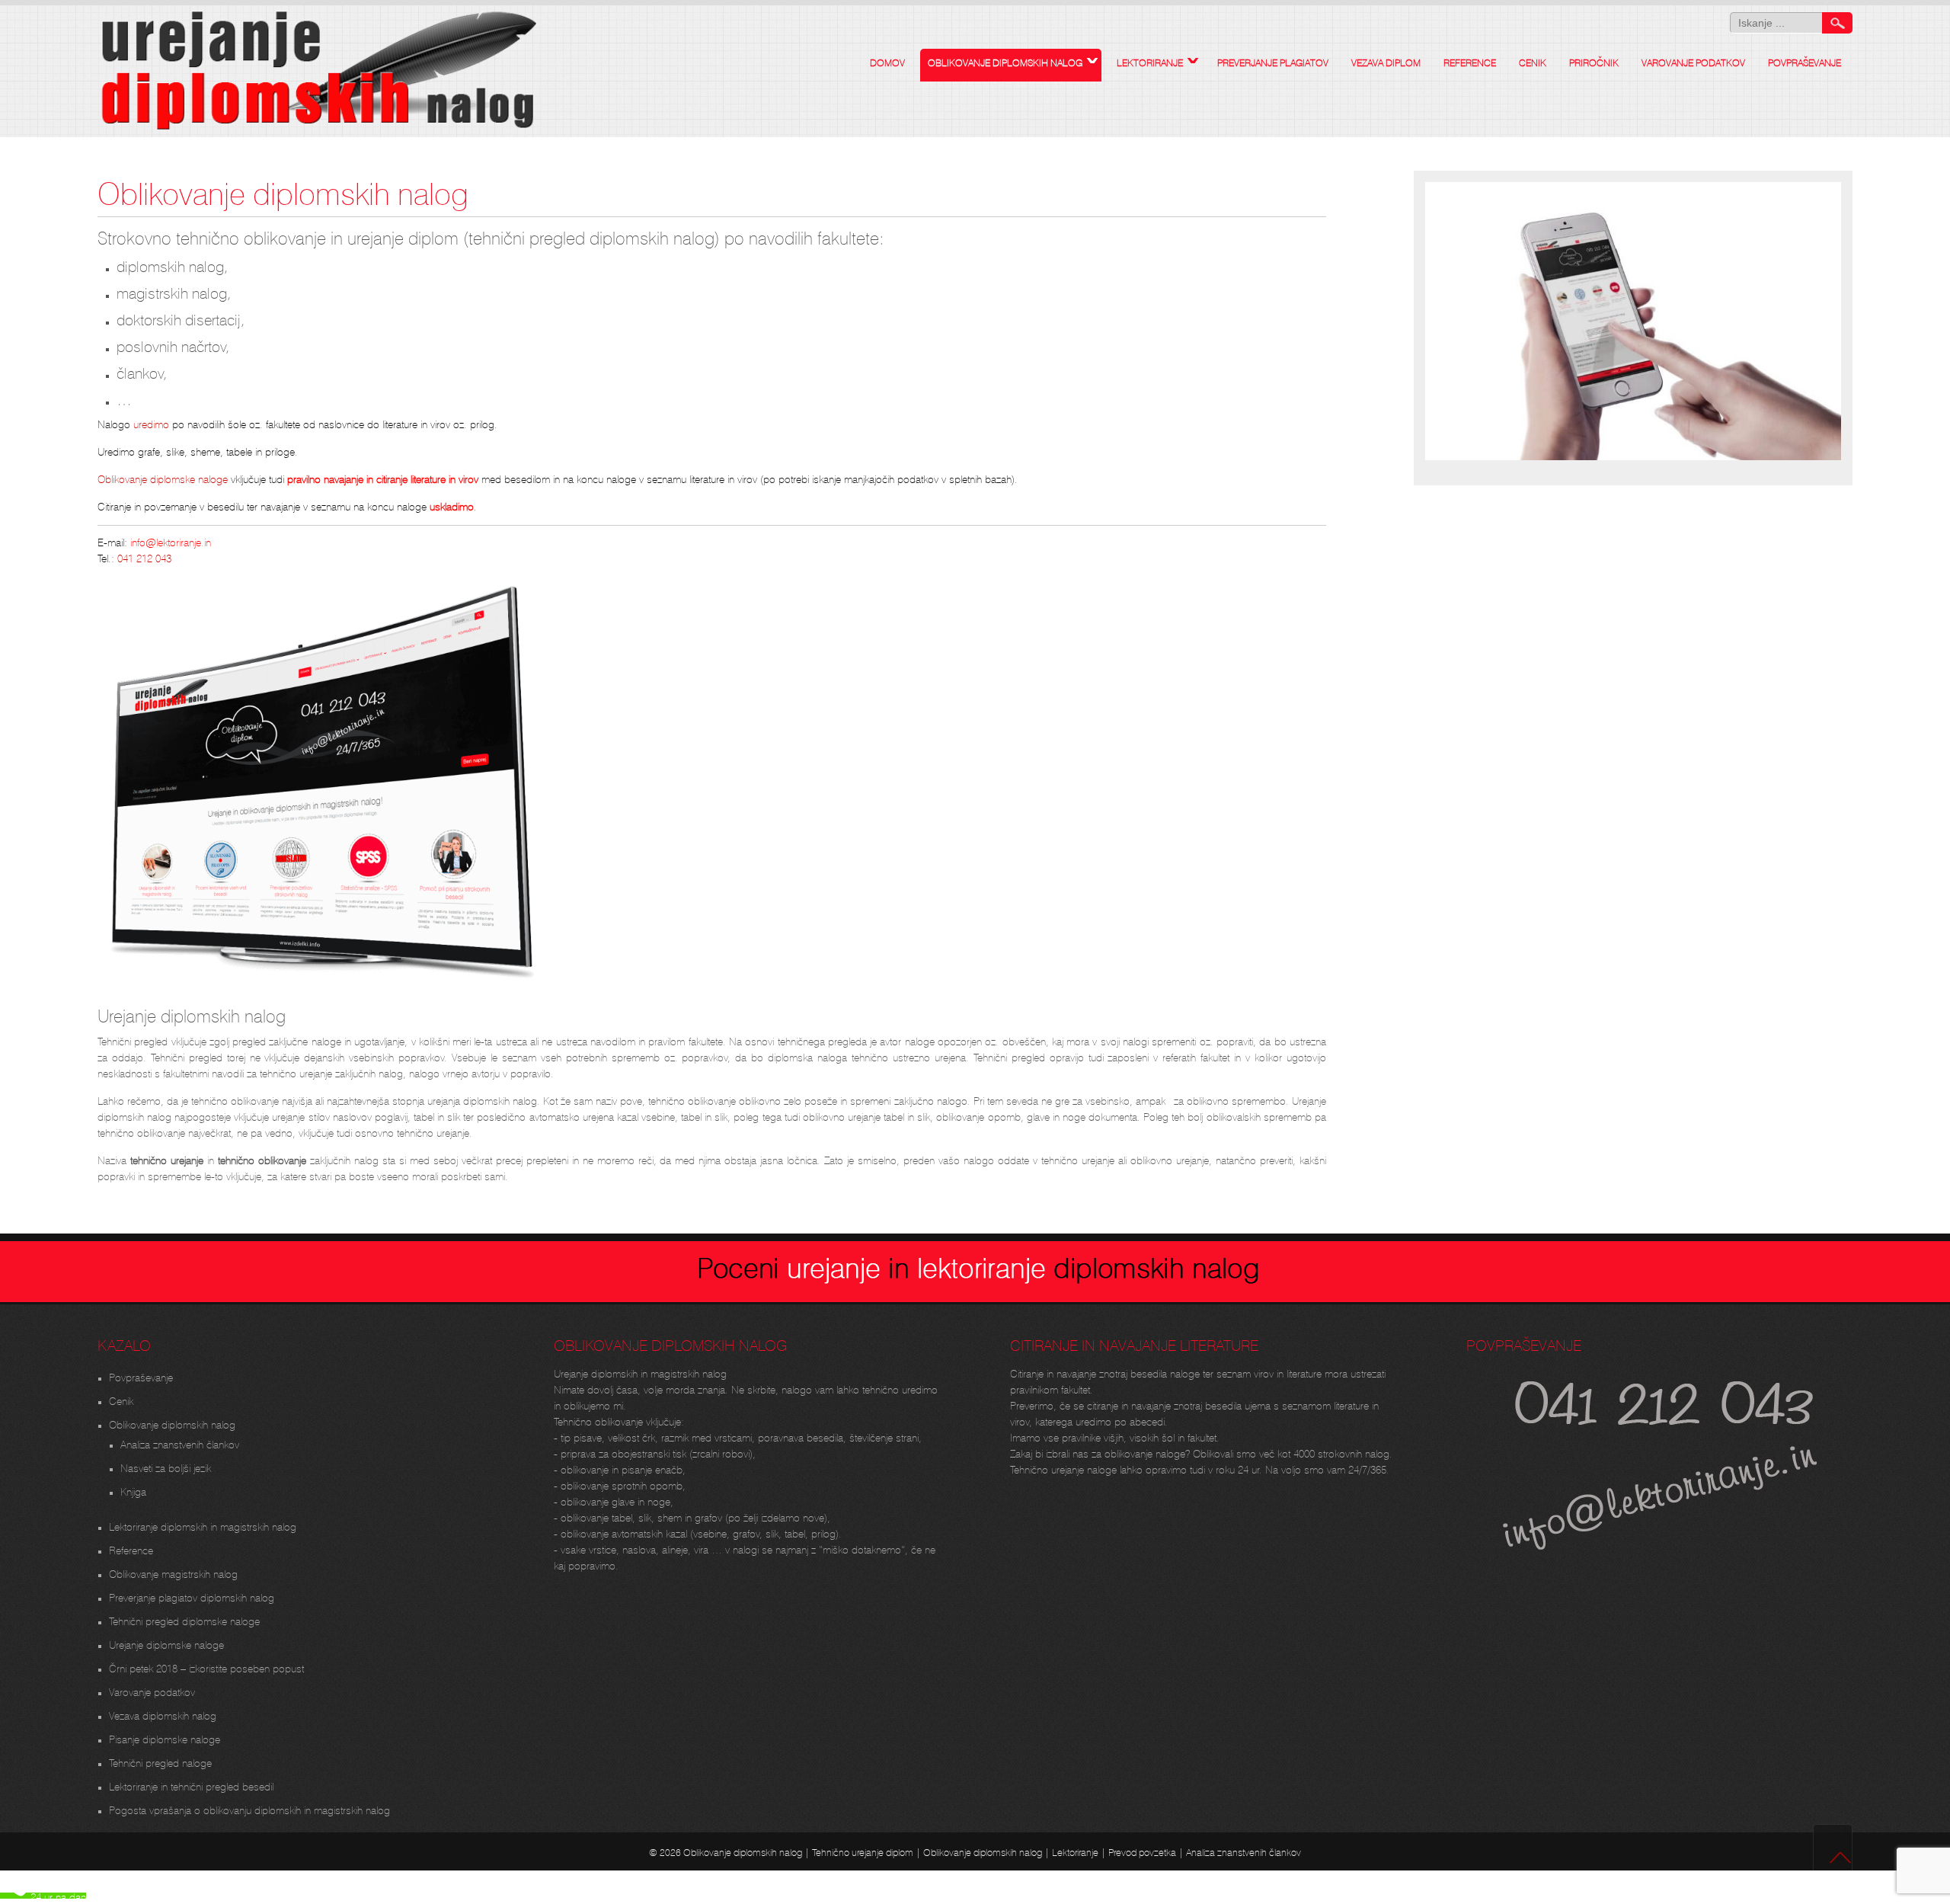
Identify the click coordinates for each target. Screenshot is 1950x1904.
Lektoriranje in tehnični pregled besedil (191, 1785)
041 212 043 (144, 557)
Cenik (1533, 61)
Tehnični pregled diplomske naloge (184, 1620)
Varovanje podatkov (1693, 61)
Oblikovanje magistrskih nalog (173, 1573)
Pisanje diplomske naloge (165, 1738)
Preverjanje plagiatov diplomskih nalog (192, 1596)
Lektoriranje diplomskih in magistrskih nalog (203, 1525)
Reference (1470, 61)
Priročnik (1594, 61)
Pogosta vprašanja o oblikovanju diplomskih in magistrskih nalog (249, 1809)
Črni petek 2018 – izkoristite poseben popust (206, 1667)
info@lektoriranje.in (169, 541)
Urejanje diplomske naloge (166, 1643)
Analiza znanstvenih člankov (180, 1443)
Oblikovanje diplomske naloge (163, 478)
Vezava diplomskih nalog (163, 1714)
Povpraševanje (1805, 61)
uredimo (150, 423)
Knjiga (133, 1490)
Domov (887, 61)
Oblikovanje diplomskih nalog (1005, 61)
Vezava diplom (1386, 61)
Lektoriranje (1150, 61)
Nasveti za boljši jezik (166, 1467)
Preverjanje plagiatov (1273, 61)
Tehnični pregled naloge (160, 1762)
